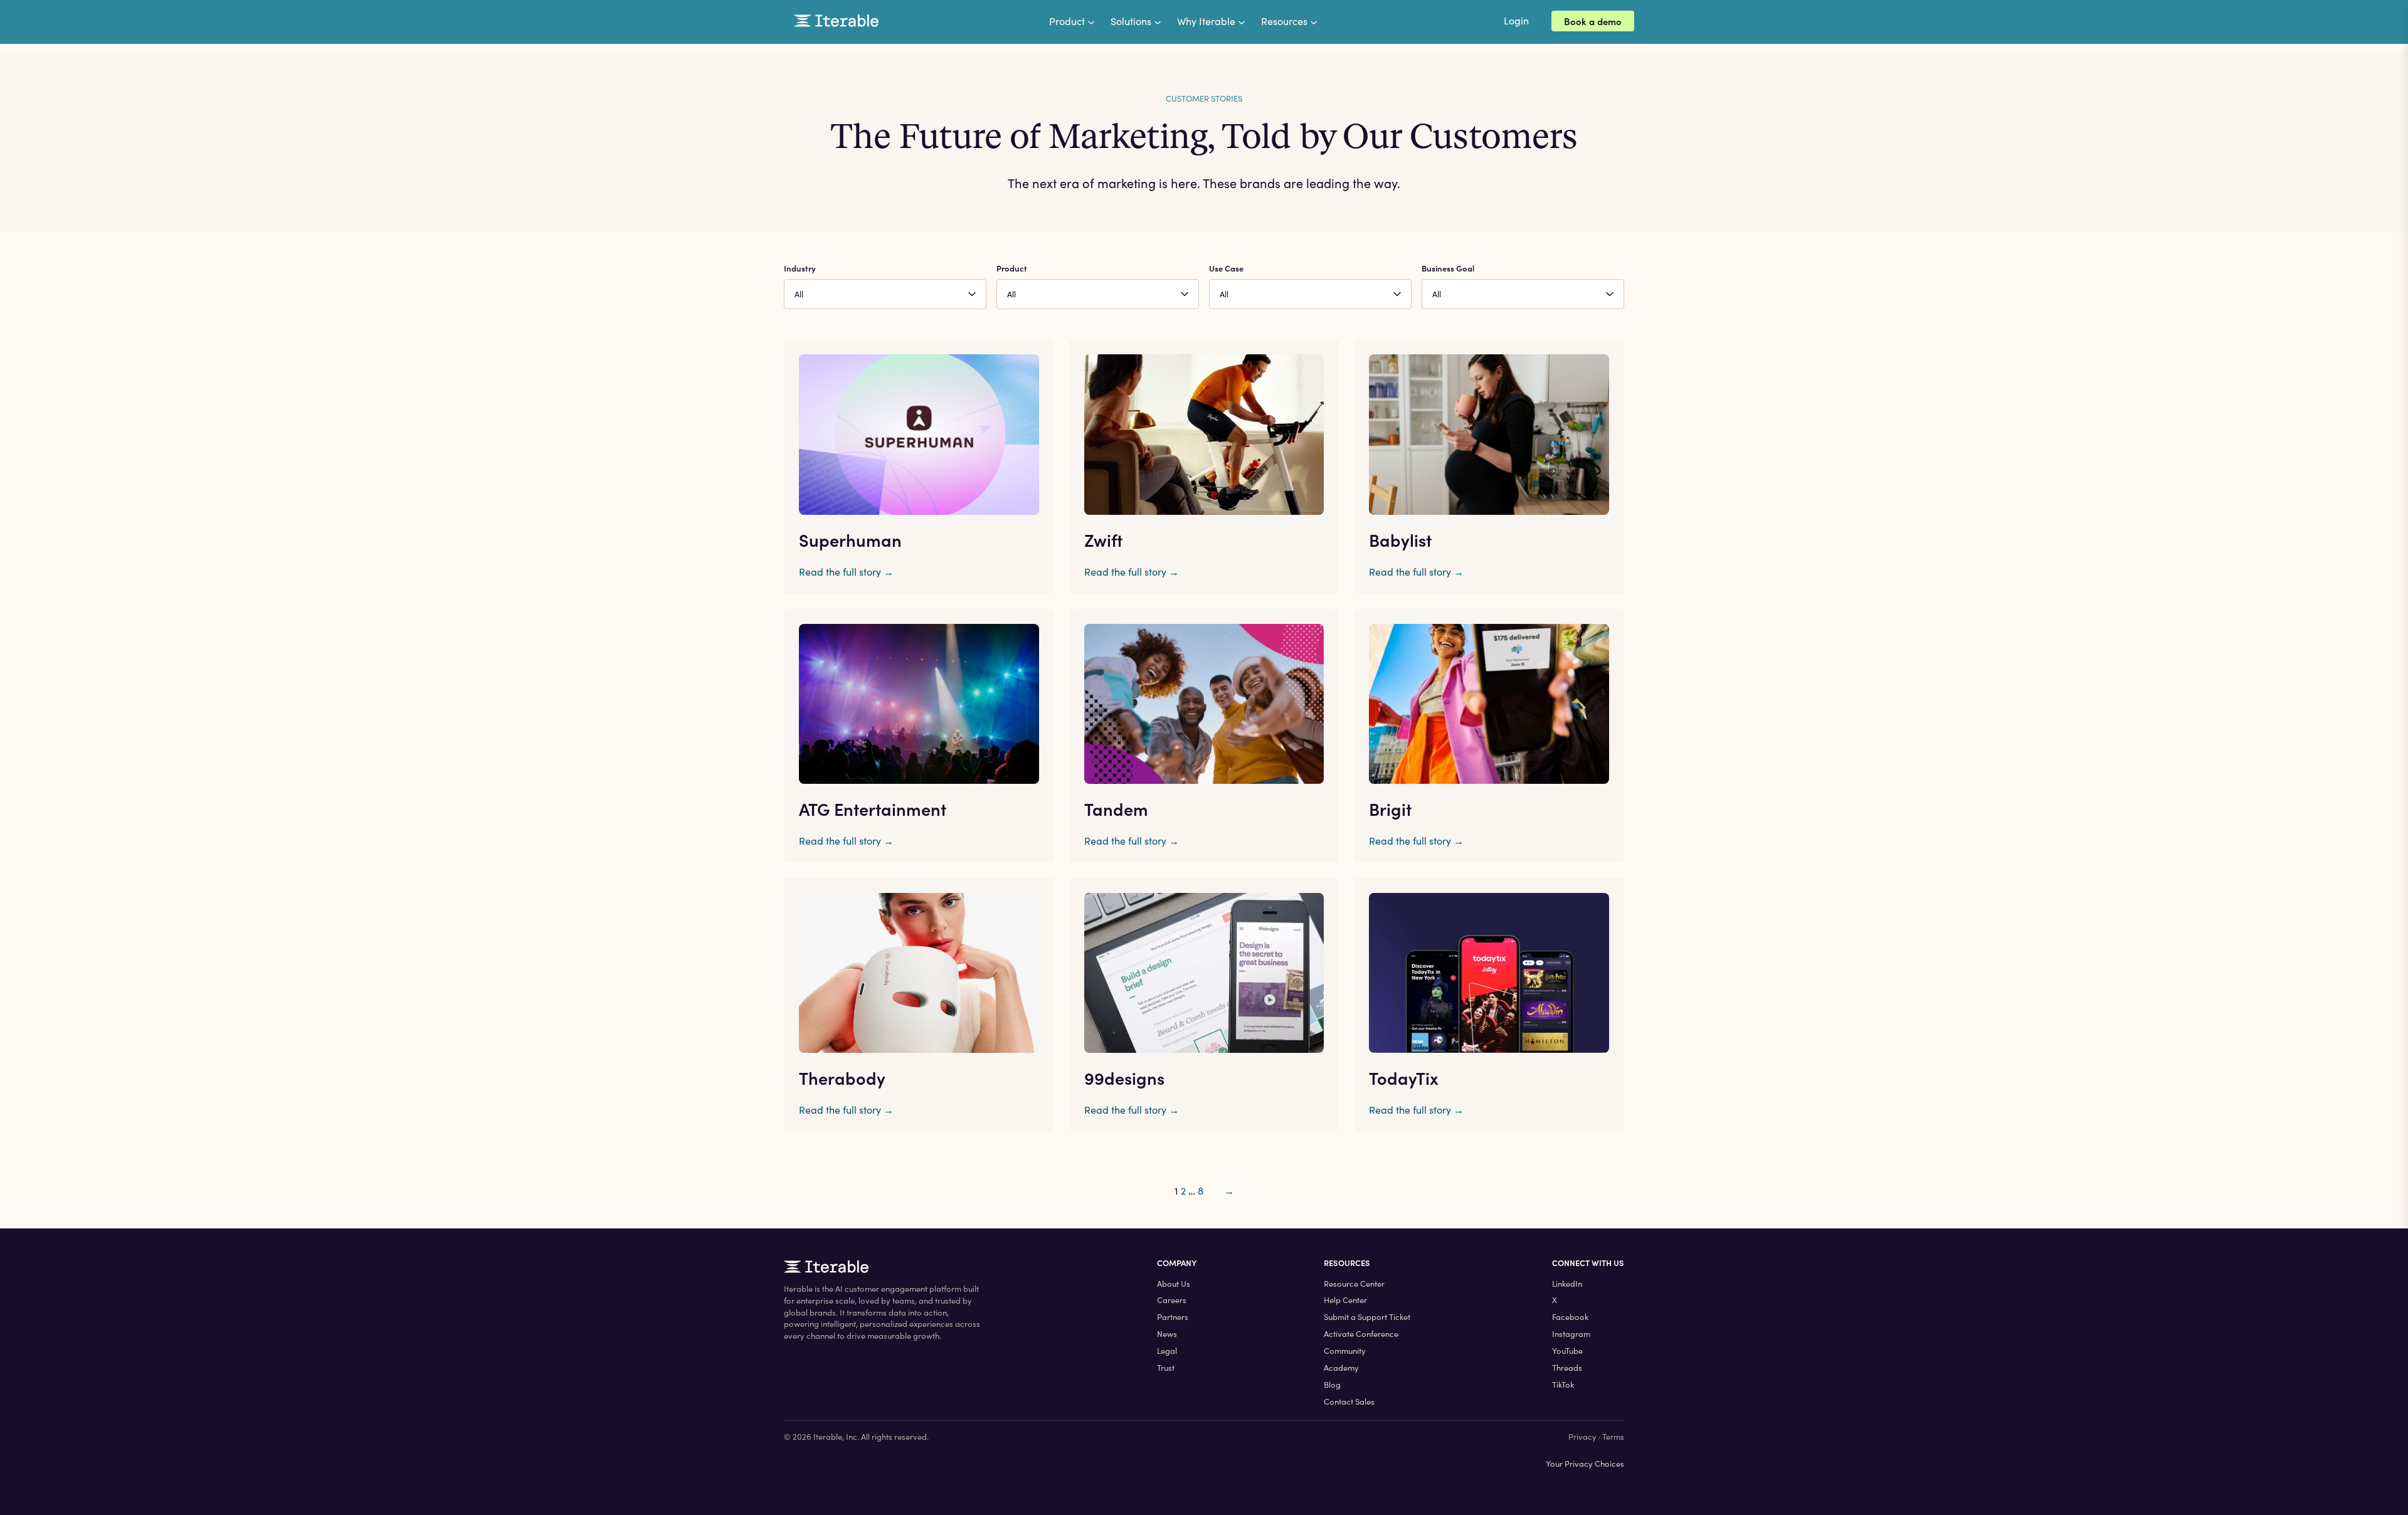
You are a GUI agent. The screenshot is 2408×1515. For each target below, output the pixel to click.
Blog (1332, 1385)
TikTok (1563, 1385)
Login (1516, 20)
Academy (1341, 1368)
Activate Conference (1361, 1334)
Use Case (1226, 268)
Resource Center (1354, 1284)
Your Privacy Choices (1585, 1464)
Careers (1172, 1300)
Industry (800, 268)
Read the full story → (846, 572)
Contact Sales (1349, 1402)
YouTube (1567, 1351)
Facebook (1570, 1317)
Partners (1173, 1317)
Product (1012, 268)
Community (1345, 1351)
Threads (1567, 1368)
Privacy (1582, 1437)
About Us (1174, 1284)
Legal (1167, 1351)
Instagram (1571, 1334)
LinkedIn (1567, 1284)
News (1167, 1334)
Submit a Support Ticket (1367, 1317)
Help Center (1345, 1300)
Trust (1166, 1368)
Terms (1613, 1437)
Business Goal (1448, 268)
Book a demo (1593, 21)
